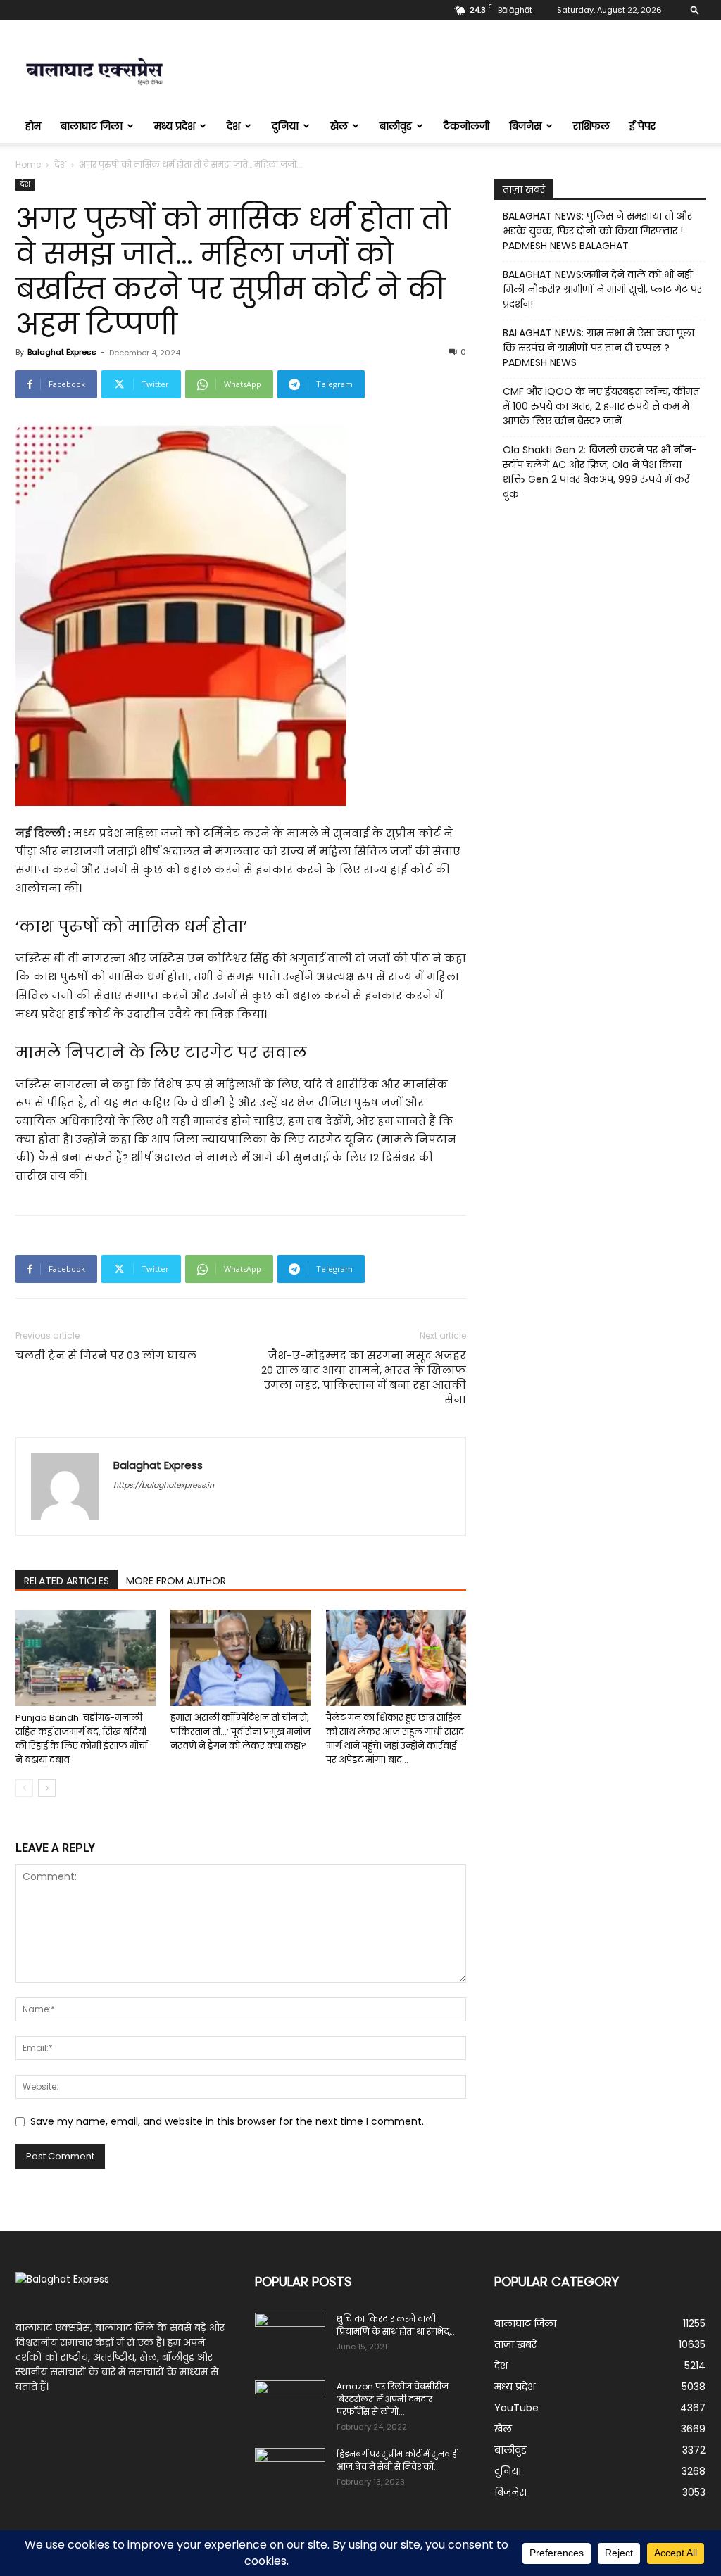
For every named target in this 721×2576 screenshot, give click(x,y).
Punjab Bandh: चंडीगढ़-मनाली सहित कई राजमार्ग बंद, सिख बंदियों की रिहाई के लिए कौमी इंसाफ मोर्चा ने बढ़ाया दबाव (81, 1739)
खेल (339, 126)
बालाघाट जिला (92, 126)
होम (33, 126)
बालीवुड (396, 126)
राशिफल (591, 126)
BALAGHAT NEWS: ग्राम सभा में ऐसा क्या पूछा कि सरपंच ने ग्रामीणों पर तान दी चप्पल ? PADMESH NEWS (598, 348)
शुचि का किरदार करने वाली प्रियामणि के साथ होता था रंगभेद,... (397, 2325)
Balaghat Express (62, 352)
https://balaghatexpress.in (164, 1485)
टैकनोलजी (466, 126)
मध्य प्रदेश (175, 126)
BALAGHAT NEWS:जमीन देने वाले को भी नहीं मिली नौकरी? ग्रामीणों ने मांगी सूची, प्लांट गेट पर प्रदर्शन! (602, 289)
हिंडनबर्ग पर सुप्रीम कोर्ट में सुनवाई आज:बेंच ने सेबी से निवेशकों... (397, 2460)
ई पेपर (642, 126)
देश (233, 126)
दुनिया (285, 126)
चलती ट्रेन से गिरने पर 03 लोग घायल (106, 1355)
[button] (695, 10)
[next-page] (47, 1788)
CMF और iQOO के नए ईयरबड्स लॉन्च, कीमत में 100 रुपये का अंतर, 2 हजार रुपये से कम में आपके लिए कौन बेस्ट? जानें (601, 406)
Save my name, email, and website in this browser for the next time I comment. (227, 2121)
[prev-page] (24, 1788)
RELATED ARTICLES (67, 1581)
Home (28, 164)
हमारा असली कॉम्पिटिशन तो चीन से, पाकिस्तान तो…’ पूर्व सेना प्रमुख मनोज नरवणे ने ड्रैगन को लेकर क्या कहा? (240, 1732)
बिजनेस (525, 126)
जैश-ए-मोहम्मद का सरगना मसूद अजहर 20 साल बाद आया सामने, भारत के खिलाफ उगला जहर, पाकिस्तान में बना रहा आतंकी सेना (364, 1377)
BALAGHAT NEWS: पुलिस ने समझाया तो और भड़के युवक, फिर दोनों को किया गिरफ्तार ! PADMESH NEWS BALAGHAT (597, 231)
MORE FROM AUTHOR (176, 1581)
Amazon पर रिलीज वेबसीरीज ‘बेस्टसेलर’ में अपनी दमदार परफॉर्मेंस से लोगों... (393, 2399)
